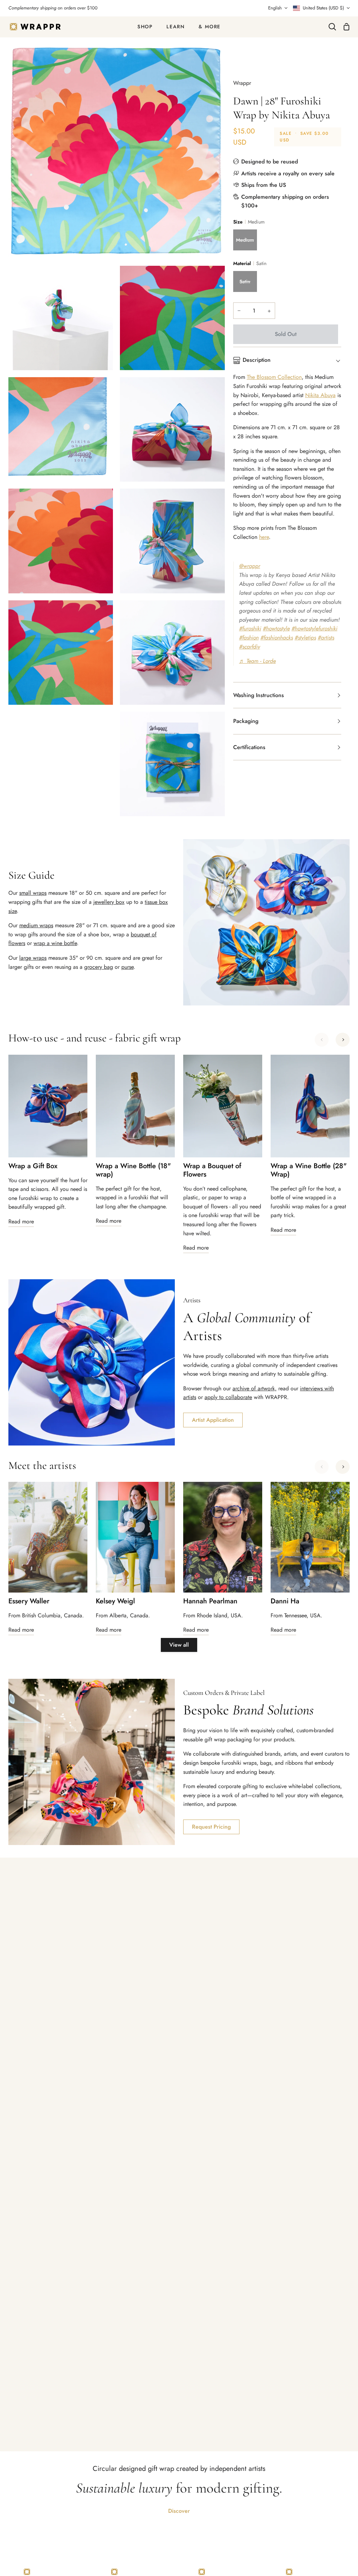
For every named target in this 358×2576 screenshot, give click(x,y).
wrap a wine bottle (55, 943)
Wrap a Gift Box (33, 1166)
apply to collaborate (228, 1397)
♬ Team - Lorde (257, 661)
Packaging (246, 721)
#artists (326, 638)
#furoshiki (250, 628)
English (275, 8)
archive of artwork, (255, 1388)
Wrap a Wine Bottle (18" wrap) (133, 1170)
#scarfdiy (250, 647)
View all (179, 1645)
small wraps (33, 893)
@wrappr (250, 566)
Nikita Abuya (320, 395)
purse (127, 967)
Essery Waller (29, 1601)
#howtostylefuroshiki (314, 628)
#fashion (249, 638)
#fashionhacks (277, 638)
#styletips (305, 638)
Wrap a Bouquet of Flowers (212, 1170)
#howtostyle (276, 628)
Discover (179, 2511)
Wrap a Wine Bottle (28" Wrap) (309, 1170)
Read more (21, 1221)
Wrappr (242, 83)
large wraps (33, 958)
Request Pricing (211, 1827)
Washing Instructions (259, 695)
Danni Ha (285, 1601)
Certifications (249, 747)
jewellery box (109, 902)
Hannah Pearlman (210, 1601)
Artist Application (213, 1420)
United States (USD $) (323, 8)
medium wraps (36, 925)
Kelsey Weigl (115, 1601)
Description (257, 360)
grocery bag (99, 967)
